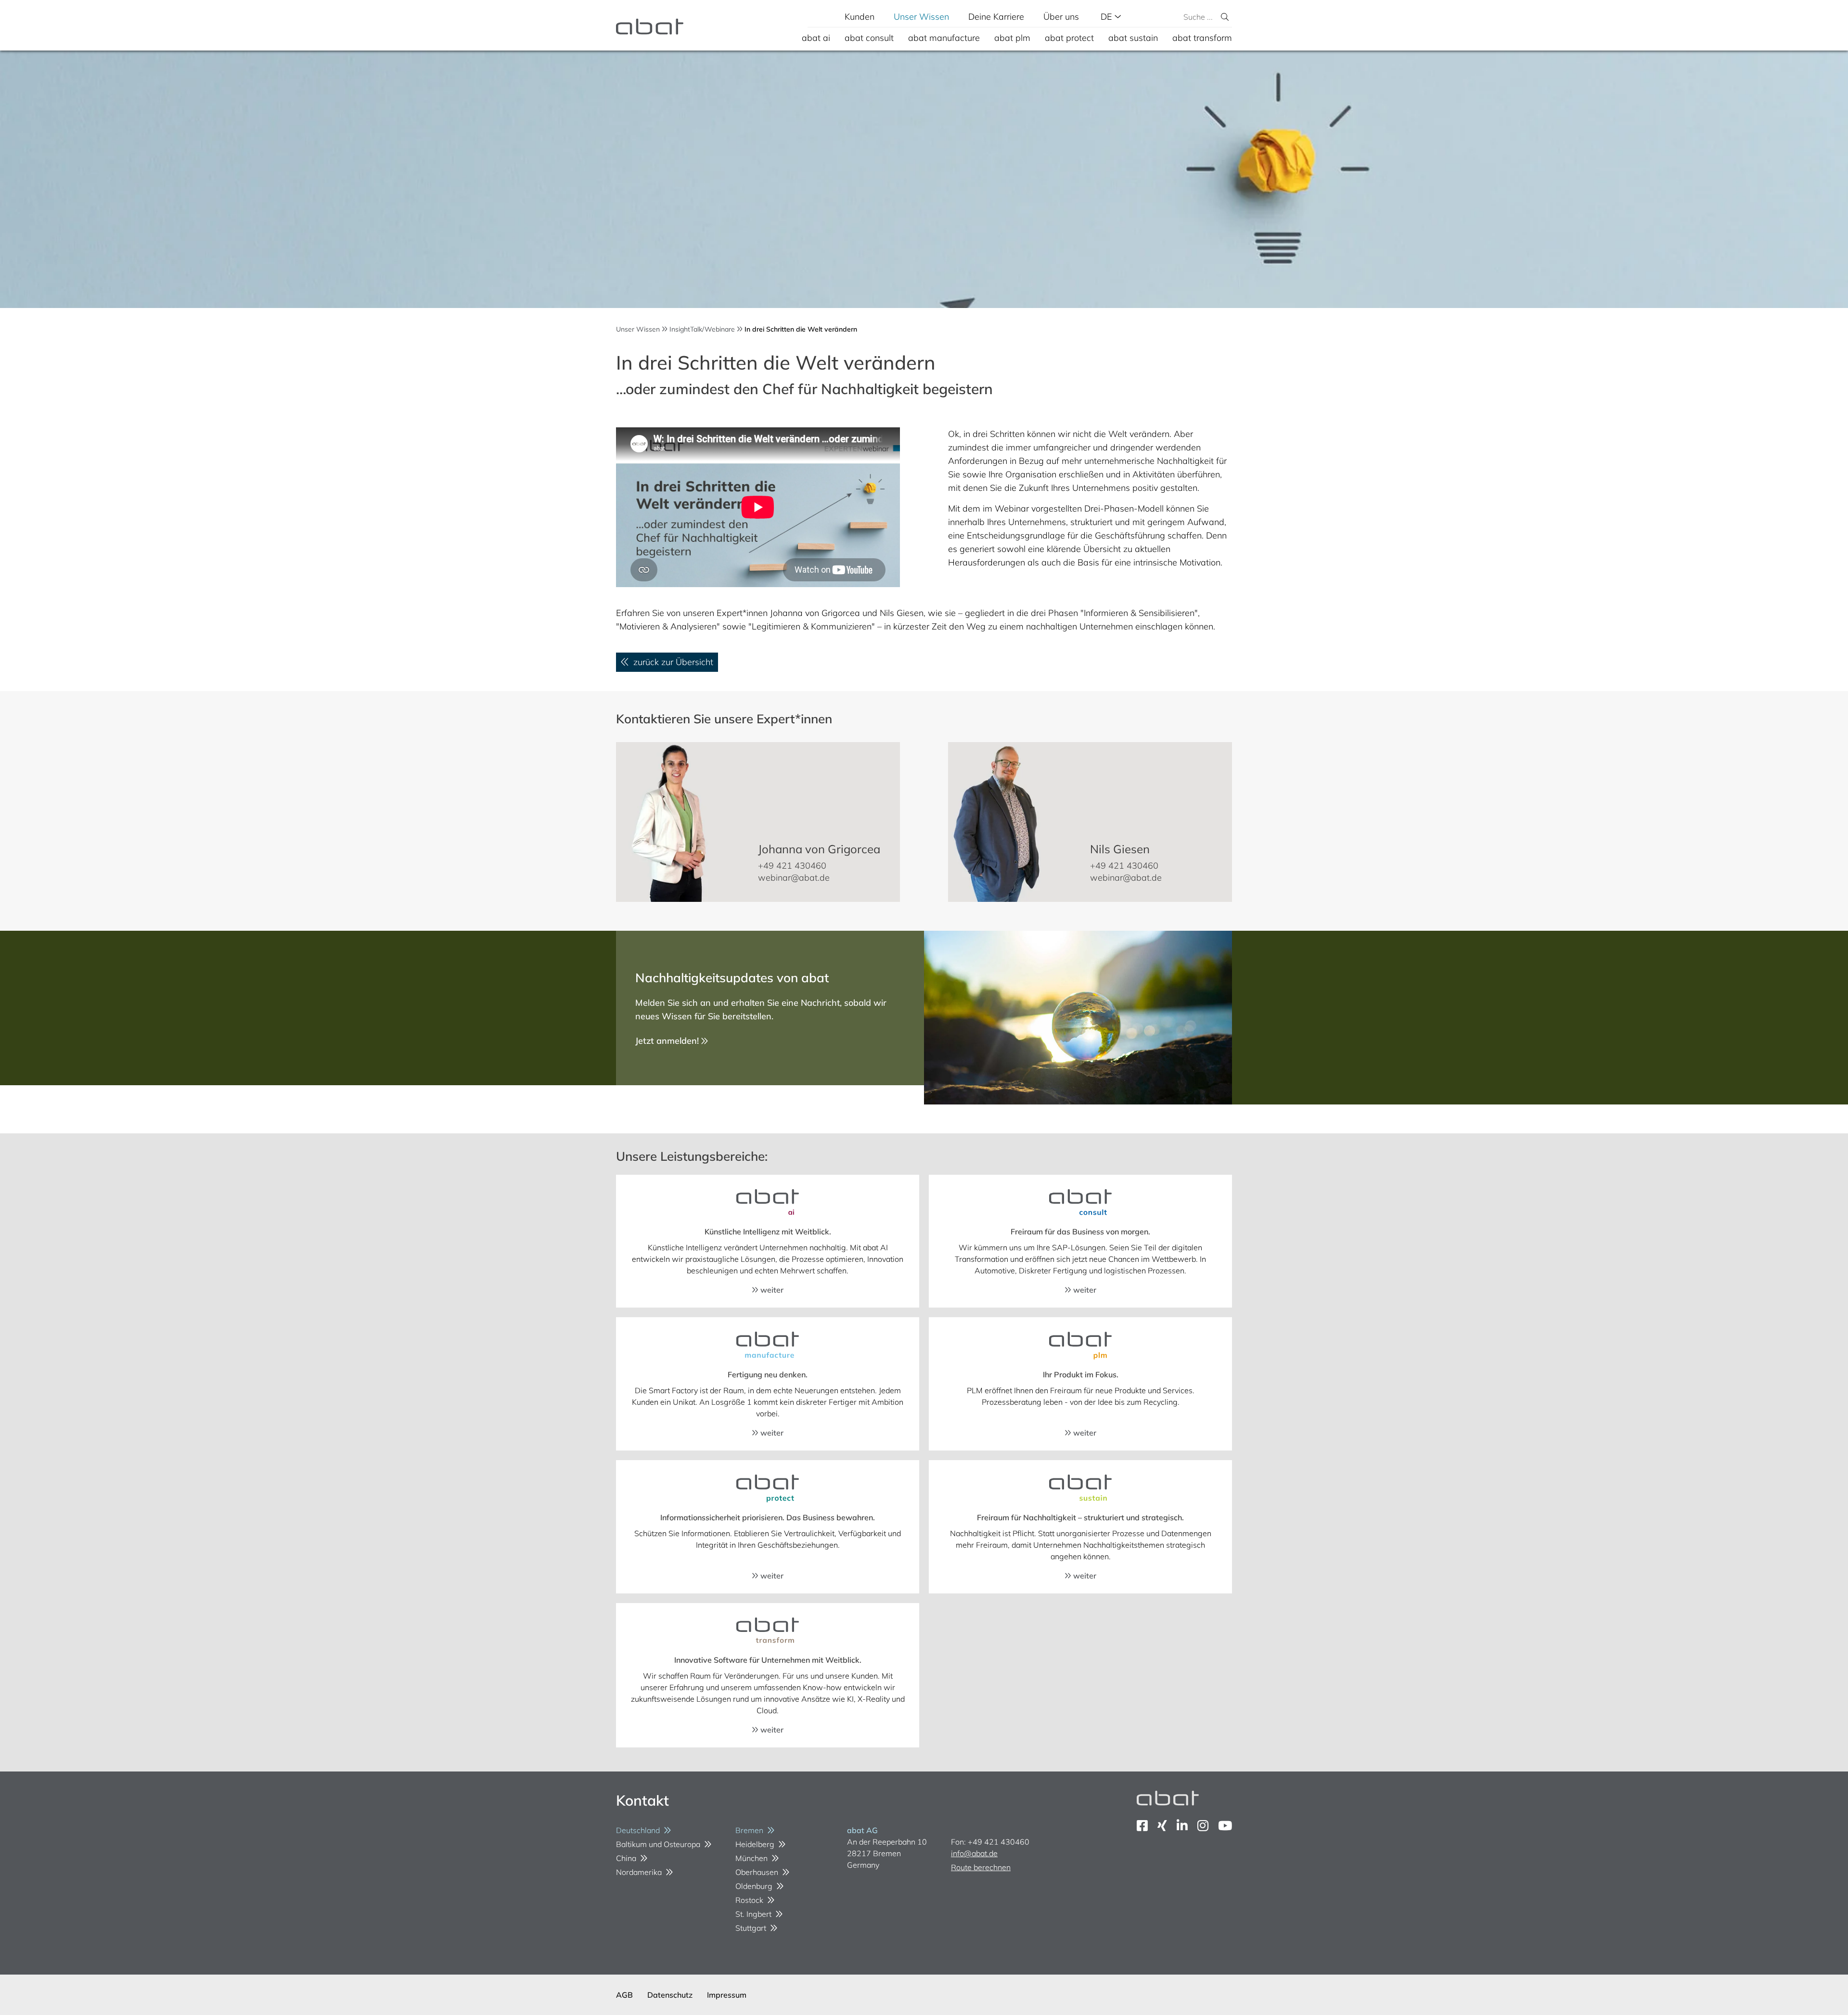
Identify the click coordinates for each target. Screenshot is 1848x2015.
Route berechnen (981, 1867)
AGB (624, 1995)
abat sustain (1133, 38)
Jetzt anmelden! (668, 1041)
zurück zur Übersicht (671, 662)
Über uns (1061, 17)
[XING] (1162, 1826)
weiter (771, 1290)
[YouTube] (1225, 1826)
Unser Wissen (921, 17)
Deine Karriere (996, 17)
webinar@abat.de (794, 878)
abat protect (1069, 38)
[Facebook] (1142, 1826)
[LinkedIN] (1182, 1826)
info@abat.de (974, 1853)
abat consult (869, 38)
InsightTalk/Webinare (702, 329)
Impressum (727, 1995)
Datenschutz (670, 1995)
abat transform (1202, 38)
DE (1108, 17)
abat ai (816, 38)
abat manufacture (944, 38)
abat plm (1012, 38)
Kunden (860, 17)
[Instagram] (1203, 1826)
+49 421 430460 (792, 866)
